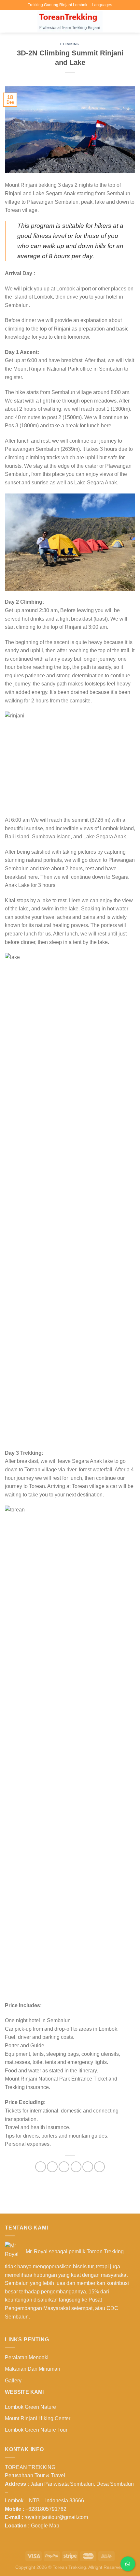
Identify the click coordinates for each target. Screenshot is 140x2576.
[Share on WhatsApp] (41, 2167)
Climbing (70, 44)
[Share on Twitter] (64, 2167)
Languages (102, 5)
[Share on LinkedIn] (99, 2167)
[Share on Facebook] (52, 2167)
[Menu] (9, 21)
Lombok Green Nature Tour (36, 2430)
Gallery (13, 2381)
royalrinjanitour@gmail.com (56, 2517)
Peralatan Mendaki (27, 2357)
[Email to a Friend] (76, 2167)
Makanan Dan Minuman (33, 2369)
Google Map (45, 2526)
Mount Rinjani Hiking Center (38, 2418)
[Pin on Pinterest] (88, 2167)
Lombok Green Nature (30, 2407)
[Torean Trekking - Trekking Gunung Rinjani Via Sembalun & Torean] (70, 21)
